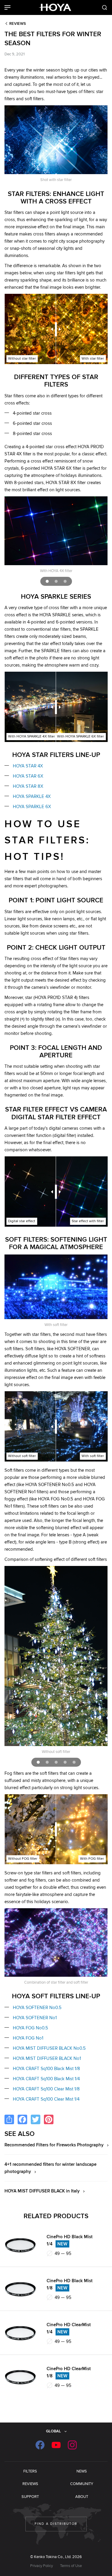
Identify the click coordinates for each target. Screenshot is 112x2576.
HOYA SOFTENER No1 (35, 2018)
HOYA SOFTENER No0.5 (37, 2008)
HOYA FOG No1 (28, 2038)
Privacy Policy (42, 2566)
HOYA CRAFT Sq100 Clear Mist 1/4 (46, 2099)
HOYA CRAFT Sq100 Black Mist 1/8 (46, 2069)
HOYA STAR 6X (28, 776)
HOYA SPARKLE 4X (32, 796)
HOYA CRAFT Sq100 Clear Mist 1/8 (46, 2089)
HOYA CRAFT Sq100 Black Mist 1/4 (46, 2079)
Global (53, 2431)
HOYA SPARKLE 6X (32, 807)
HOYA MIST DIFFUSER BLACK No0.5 (49, 2048)
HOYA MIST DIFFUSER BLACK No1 (47, 2058)
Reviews (18, 24)
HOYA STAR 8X (28, 786)
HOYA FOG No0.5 (30, 2028)
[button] (47, 581)
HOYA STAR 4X (28, 766)
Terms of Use (71, 2566)
